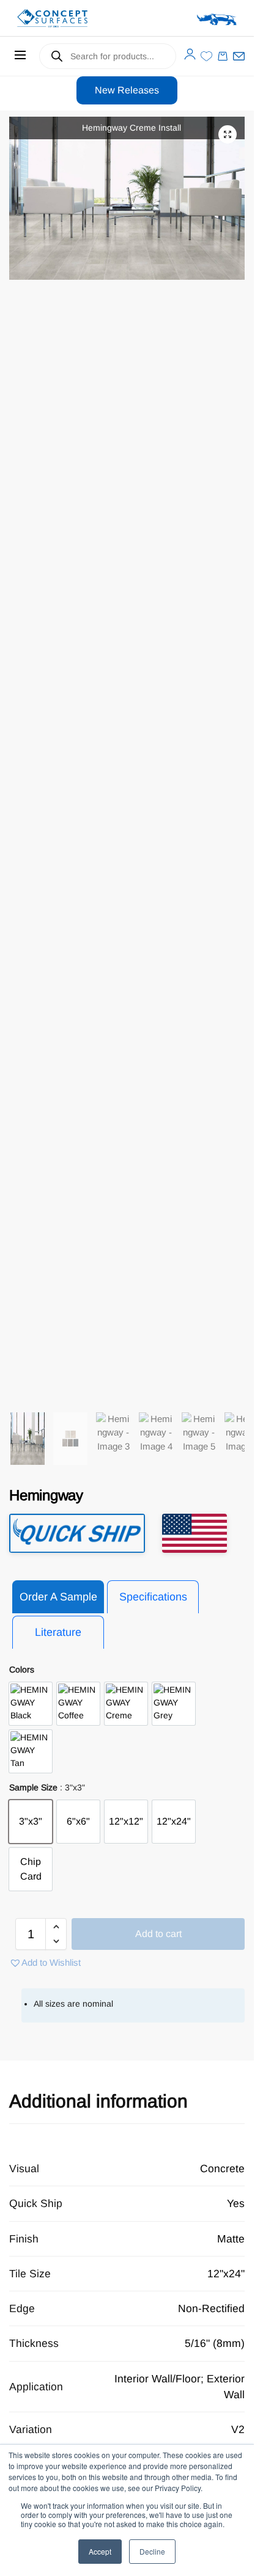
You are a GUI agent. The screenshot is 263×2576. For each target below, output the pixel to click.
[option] (31, 1704)
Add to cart (158, 1934)
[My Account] (190, 54)
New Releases (127, 90)
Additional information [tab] (98, 2101)
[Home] (69, 18)
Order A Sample (58, 1597)
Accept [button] (100, 2551)
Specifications (153, 1597)
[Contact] (239, 56)
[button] (228, 134)
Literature (58, 1632)
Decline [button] (152, 2551)
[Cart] (223, 56)
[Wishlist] (206, 56)
